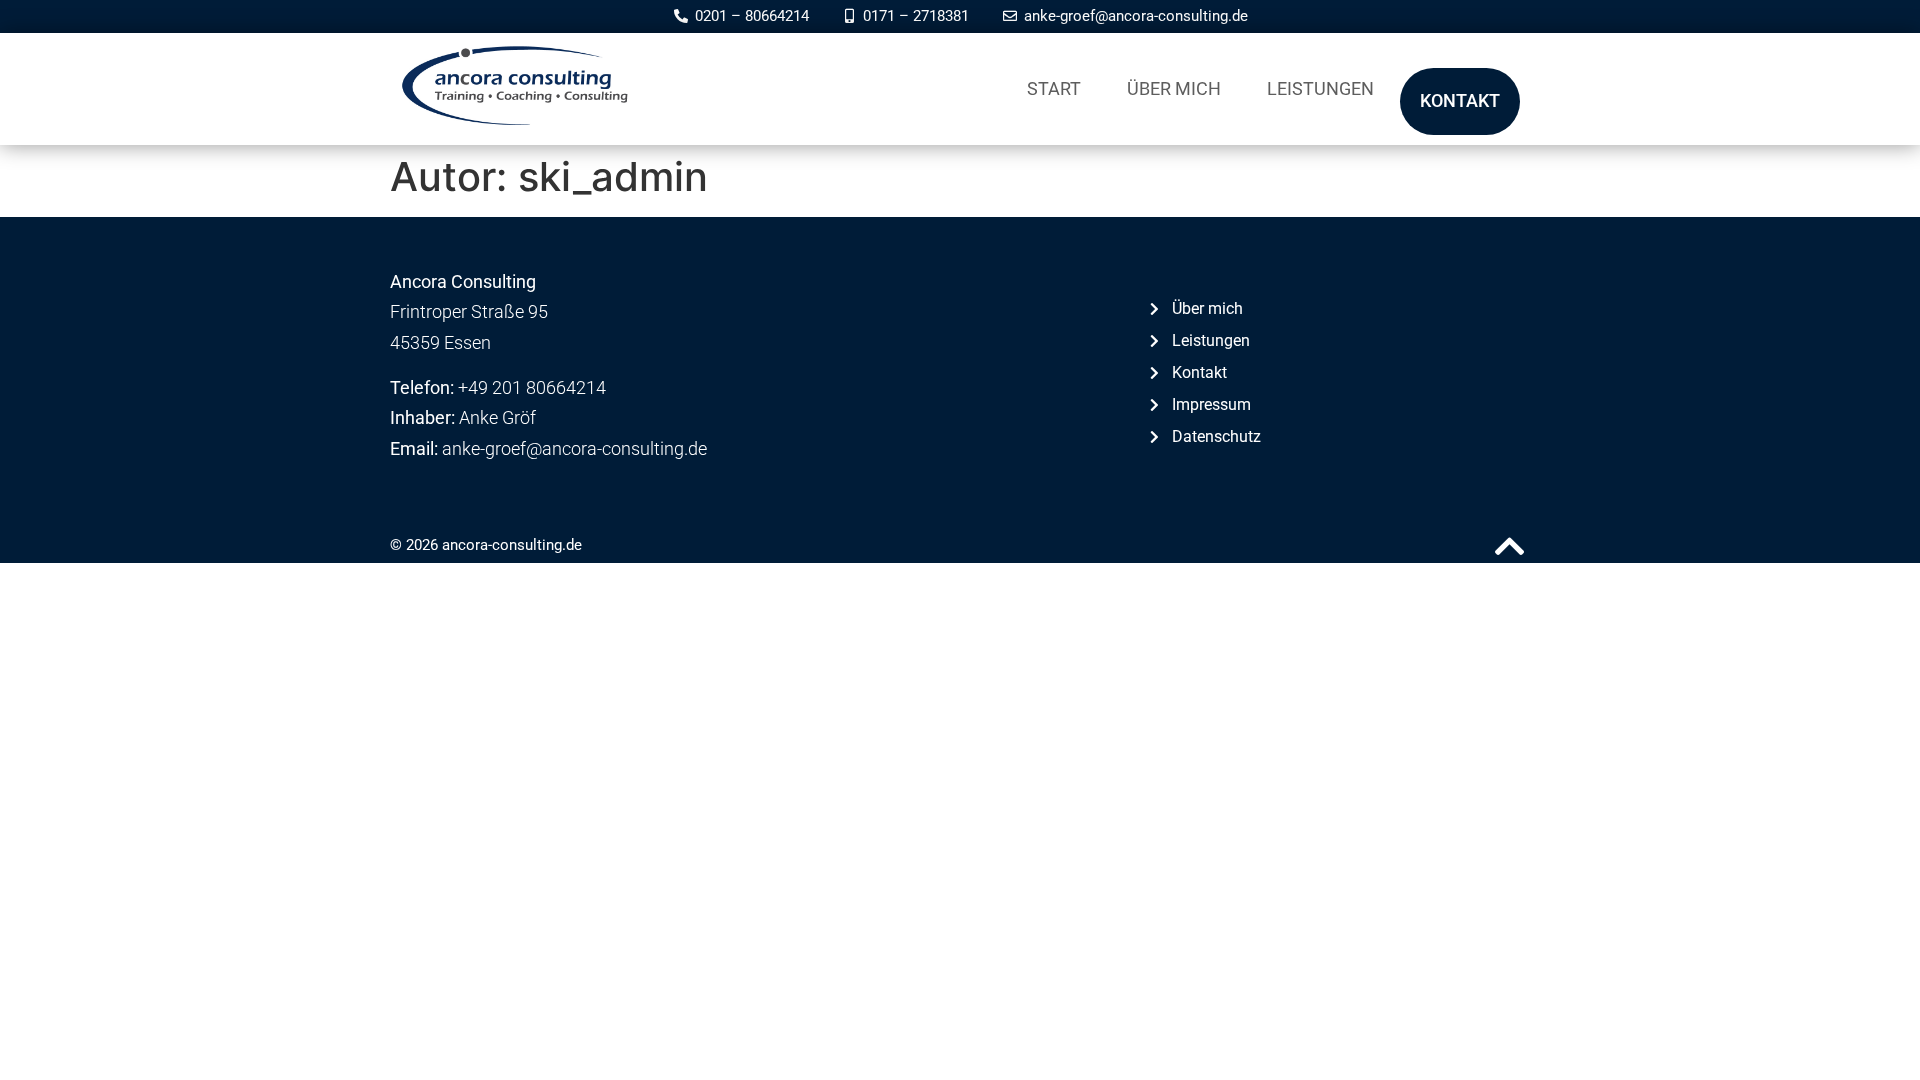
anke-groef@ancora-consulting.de (574, 448)
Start (1054, 88)
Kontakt (1460, 100)
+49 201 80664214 (532, 387)
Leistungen (1320, 88)
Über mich (1174, 88)
